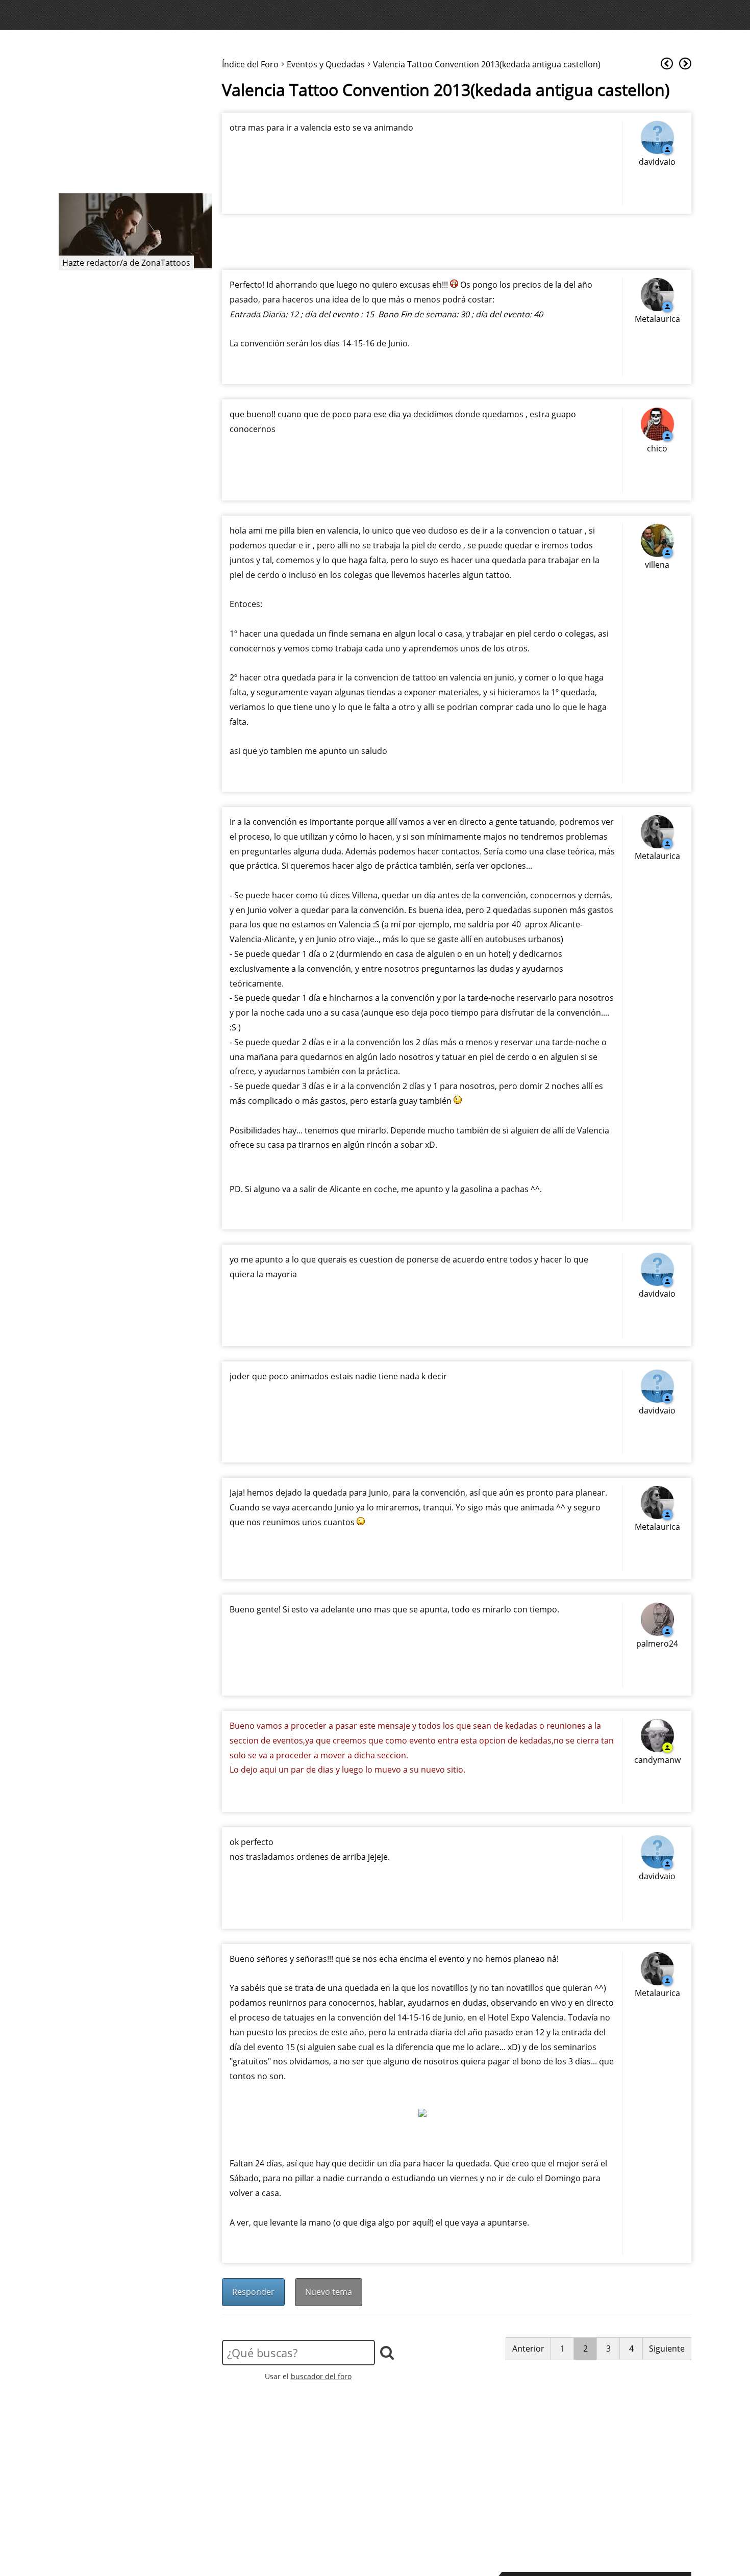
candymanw (657, 1760)
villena (657, 565)
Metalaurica (657, 319)
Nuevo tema (329, 2292)
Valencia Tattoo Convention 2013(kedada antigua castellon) (446, 90)
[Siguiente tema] (685, 64)
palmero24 (657, 1644)
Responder (253, 2292)
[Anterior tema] (667, 64)
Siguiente (667, 2348)
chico (657, 448)
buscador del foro (321, 2376)
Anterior (528, 2348)
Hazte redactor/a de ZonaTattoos (126, 263)
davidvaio (657, 162)
